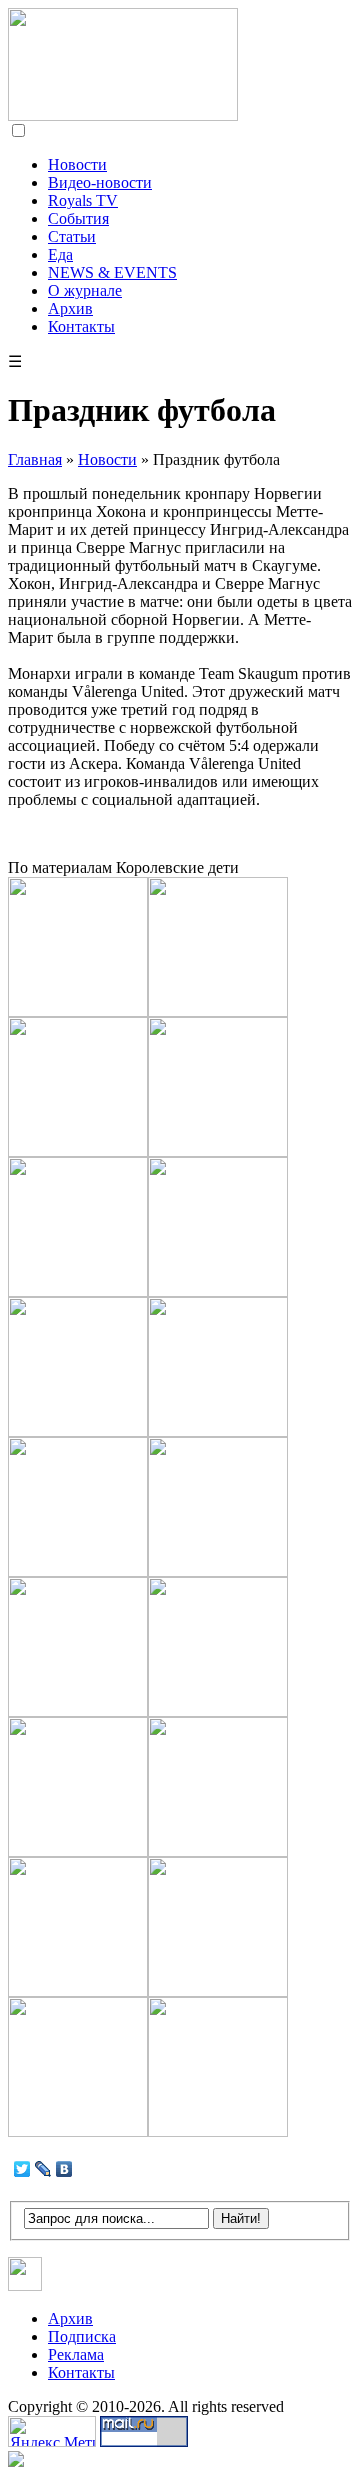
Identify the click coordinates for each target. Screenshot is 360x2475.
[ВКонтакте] (64, 2169)
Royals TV (83, 200)
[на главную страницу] (123, 115)
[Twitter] (22, 2169)
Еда (60, 254)
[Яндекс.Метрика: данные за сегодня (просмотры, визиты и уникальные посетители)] (52, 2431)
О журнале (85, 290)
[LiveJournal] (43, 2169)
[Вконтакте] (25, 2285)
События (78, 218)
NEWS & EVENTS (112, 272)
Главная (35, 459)
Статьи (72, 236)
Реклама (76, 2354)
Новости (77, 164)
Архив (70, 308)
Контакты (81, 326)
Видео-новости (100, 182)
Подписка (82, 2336)
